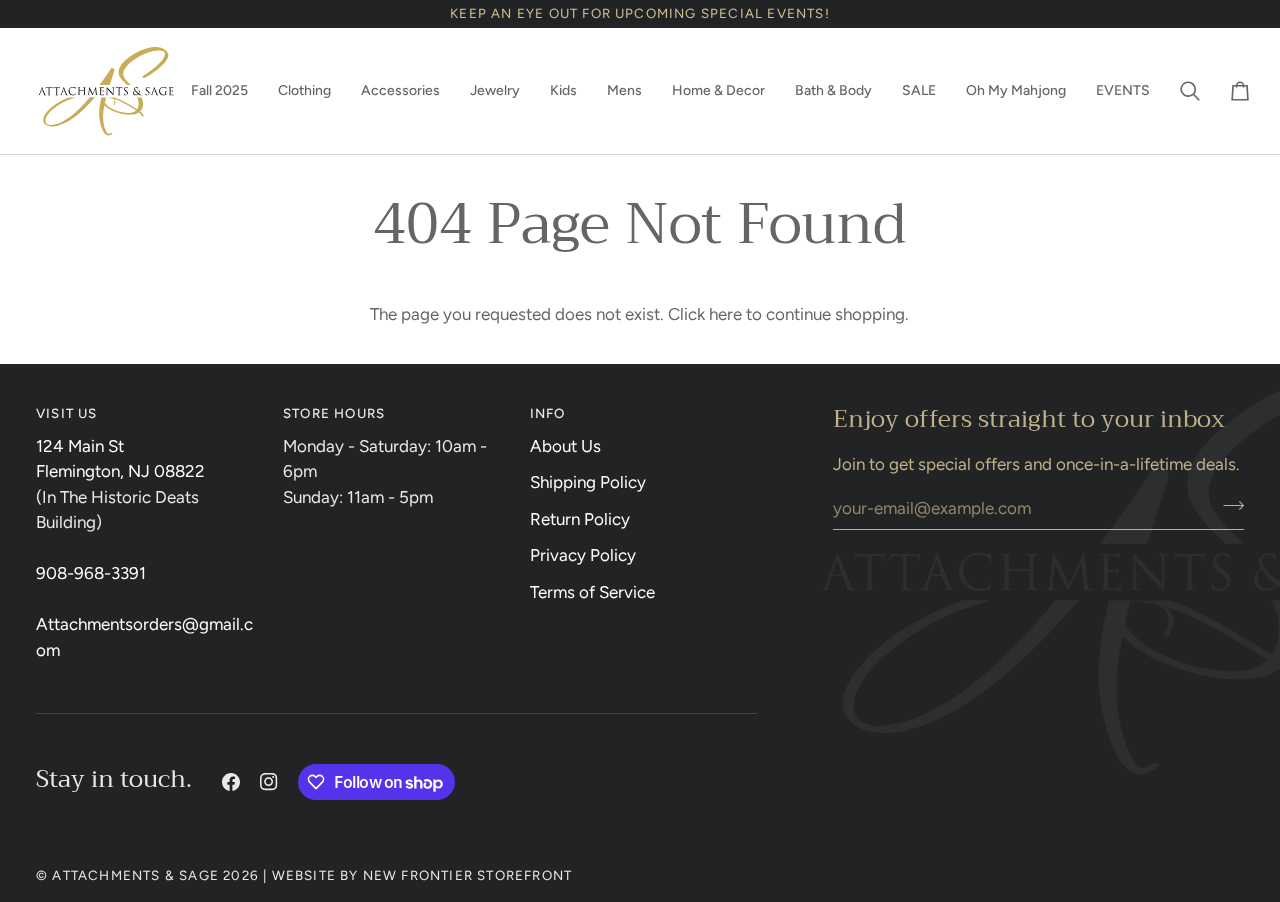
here (725, 314)
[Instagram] (269, 782)
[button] (219, 91)
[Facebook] (231, 782)
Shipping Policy (588, 482)
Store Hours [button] (334, 413)
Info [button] (548, 413)
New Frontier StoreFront (468, 875)
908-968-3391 (91, 573)
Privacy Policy (583, 555)
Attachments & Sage (135, 875)
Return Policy (580, 519)
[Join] (1227, 505)
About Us (565, 446)
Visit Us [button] (67, 413)
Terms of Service (592, 592)
